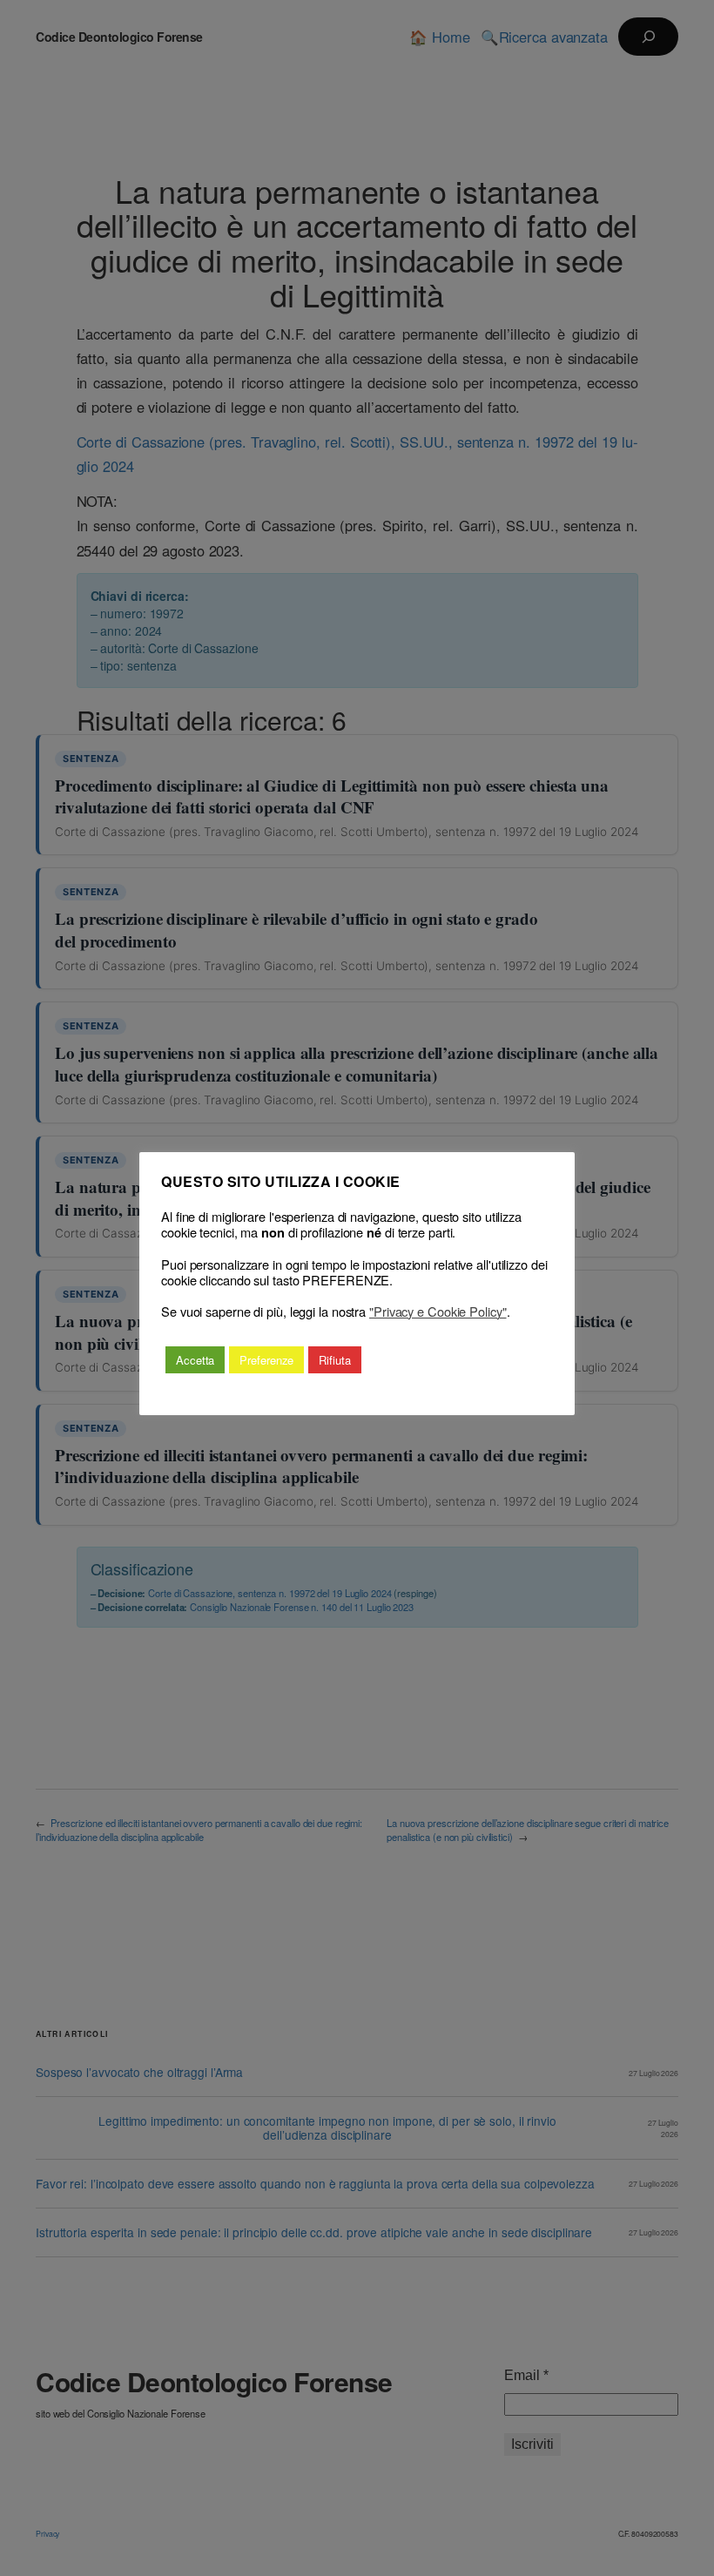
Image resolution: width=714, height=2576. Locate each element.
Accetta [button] (195, 1360)
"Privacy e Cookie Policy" (438, 1312)
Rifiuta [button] (334, 1360)
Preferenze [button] (266, 1360)
